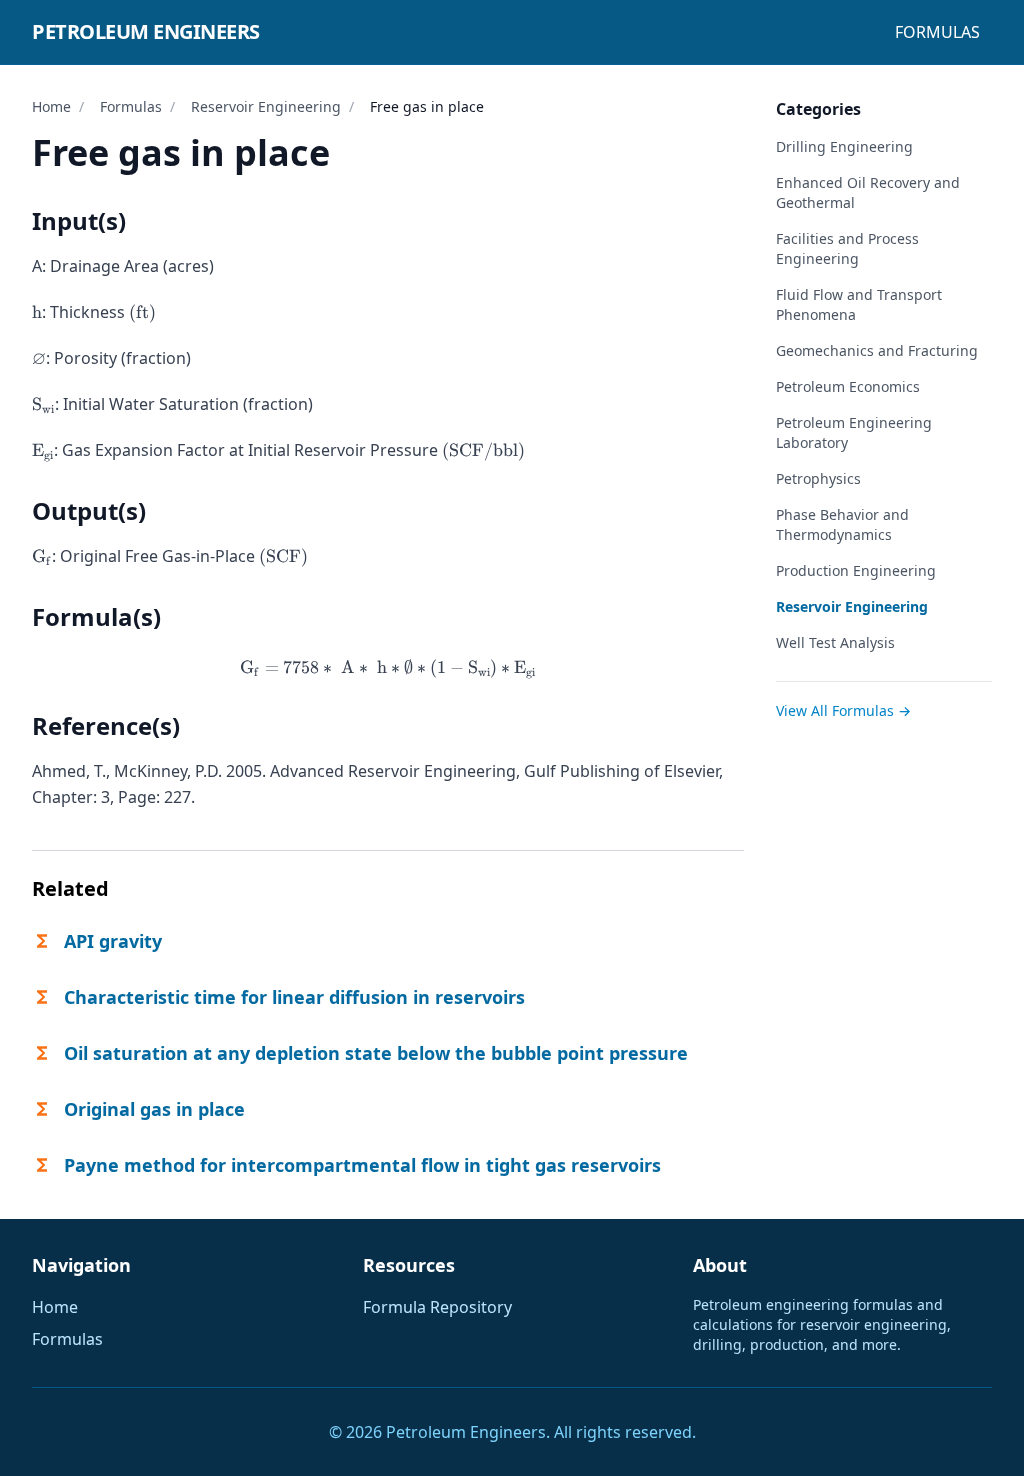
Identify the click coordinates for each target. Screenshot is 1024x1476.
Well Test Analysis (835, 642)
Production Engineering (856, 570)
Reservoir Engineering (266, 106)
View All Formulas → (843, 710)
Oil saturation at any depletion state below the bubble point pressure (376, 1053)
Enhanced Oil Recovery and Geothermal (868, 192)
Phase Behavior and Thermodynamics (842, 524)
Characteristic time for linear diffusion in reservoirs (294, 997)
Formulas (937, 32)
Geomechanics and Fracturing (877, 350)
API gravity (113, 941)
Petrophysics (818, 478)
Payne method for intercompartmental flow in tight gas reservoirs (362, 1165)
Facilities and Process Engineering (847, 248)
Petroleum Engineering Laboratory (854, 432)
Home (51, 106)
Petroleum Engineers (146, 31)
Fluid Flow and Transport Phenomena (859, 304)
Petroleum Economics (848, 386)
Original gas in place (154, 1109)
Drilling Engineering (844, 146)
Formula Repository (437, 1307)
